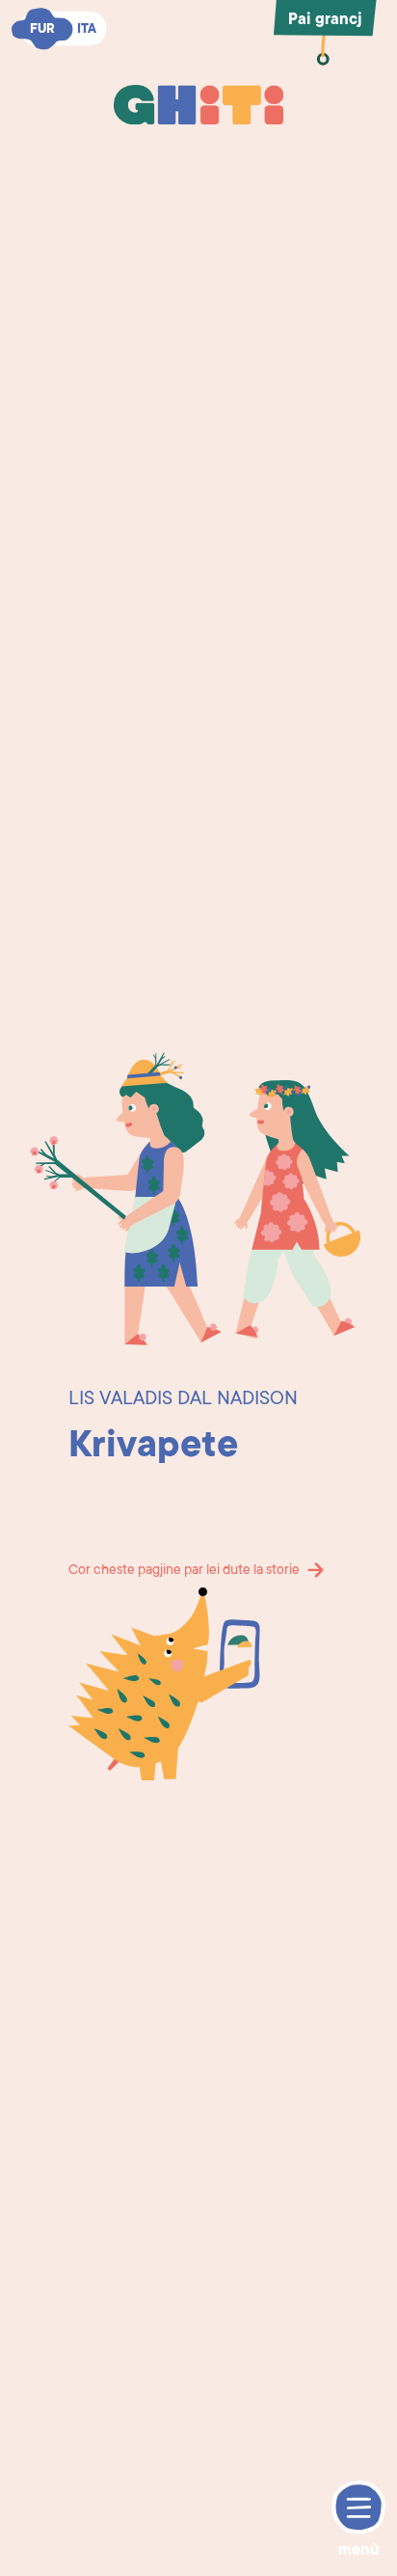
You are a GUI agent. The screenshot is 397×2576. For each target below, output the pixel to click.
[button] (326, 168)
